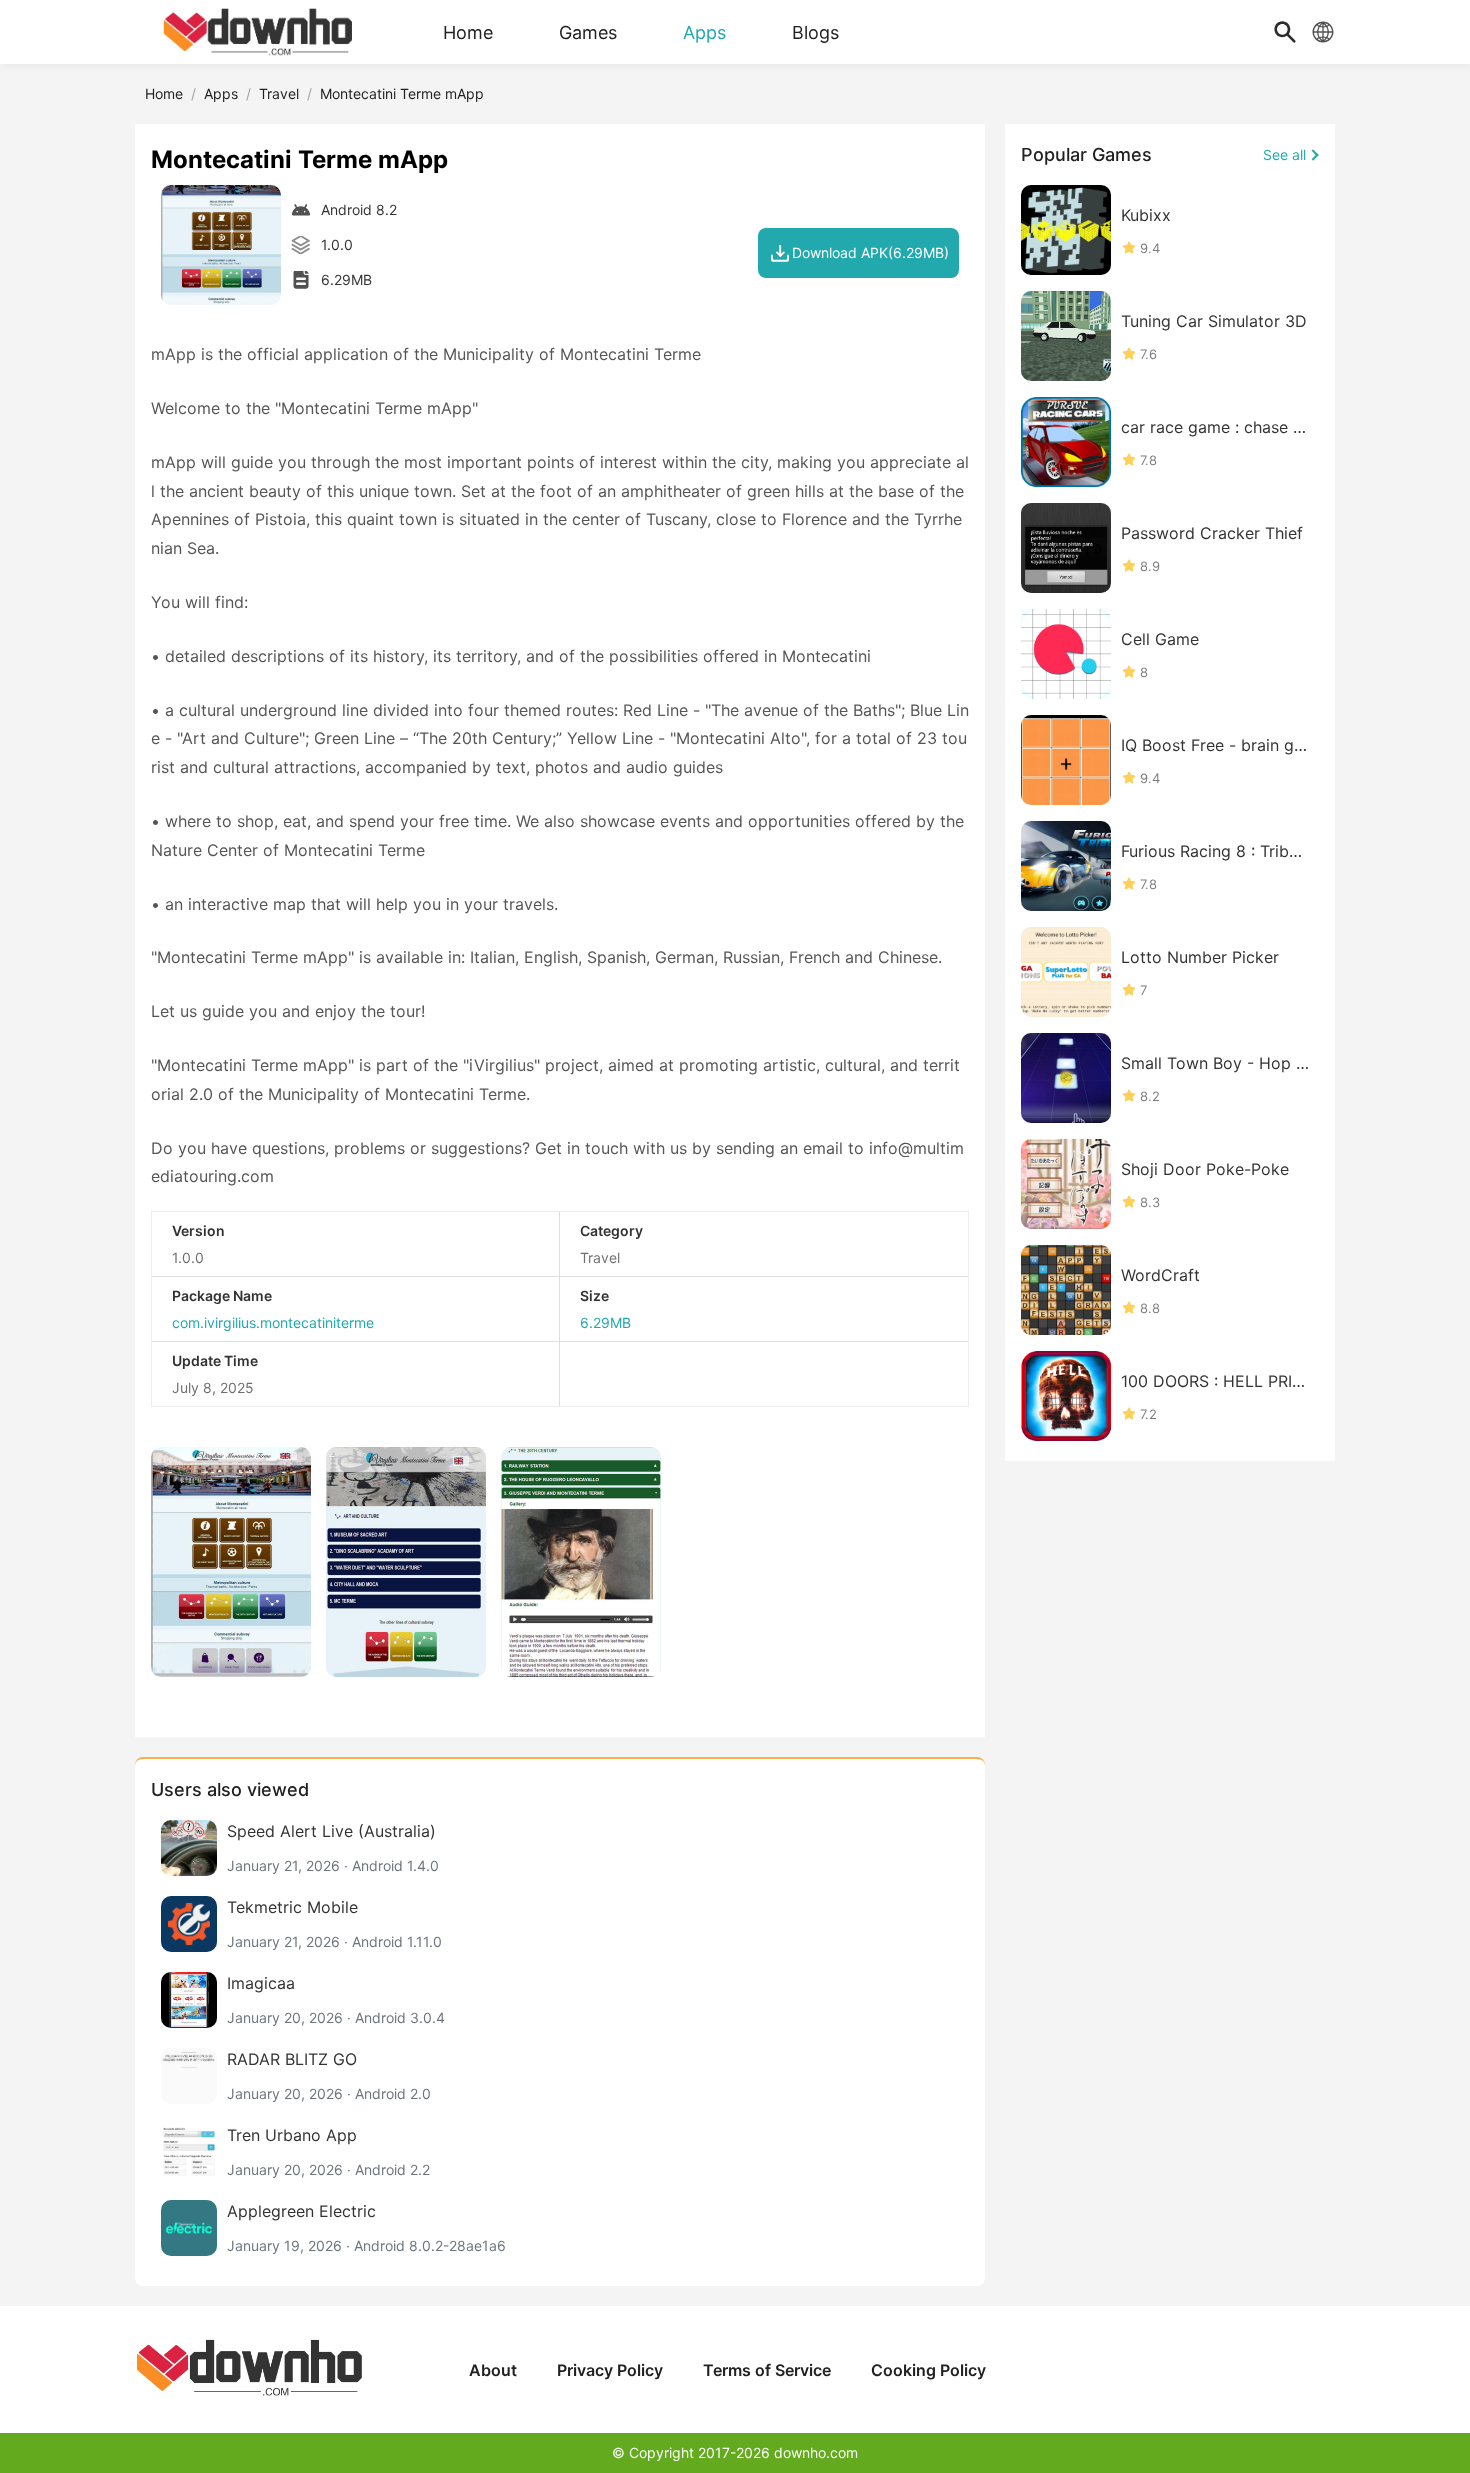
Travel (279, 93)
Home (164, 93)
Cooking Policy (928, 2370)
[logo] (260, 32)
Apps (221, 93)
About (493, 2370)
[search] (1285, 32)
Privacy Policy (610, 2370)
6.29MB (605, 1322)
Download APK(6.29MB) (870, 252)
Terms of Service (767, 2370)
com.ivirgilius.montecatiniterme (273, 1322)
